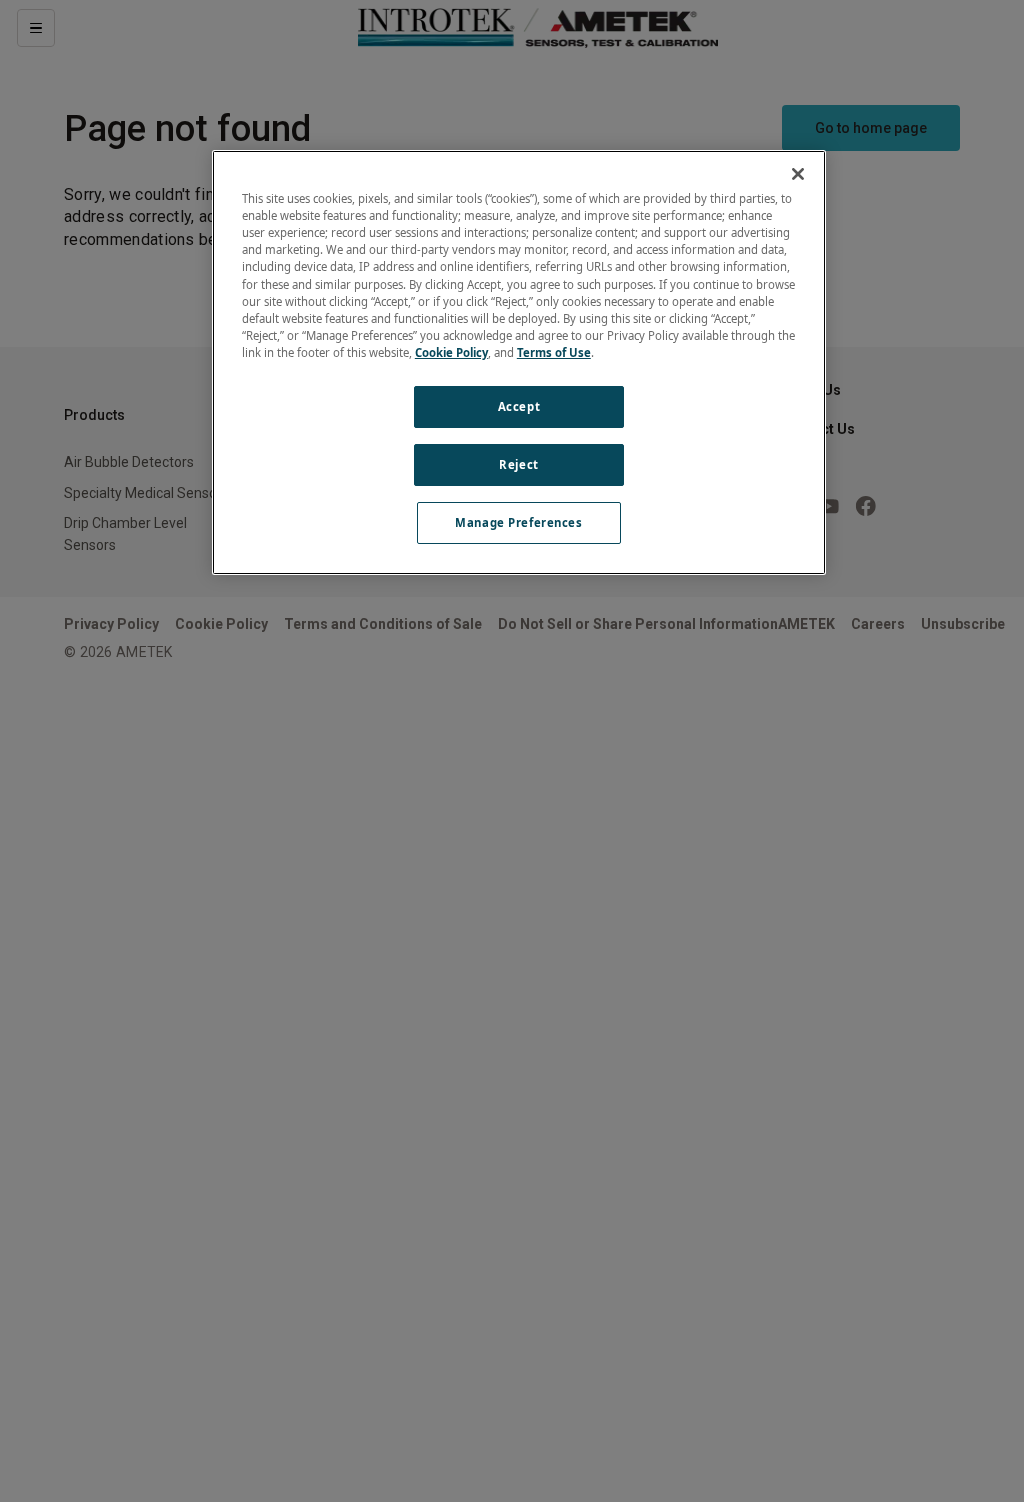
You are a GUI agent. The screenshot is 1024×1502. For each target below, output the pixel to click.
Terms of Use (554, 352)
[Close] (798, 174)
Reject (518, 464)
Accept (519, 406)
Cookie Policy (451, 352)
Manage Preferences (518, 522)
